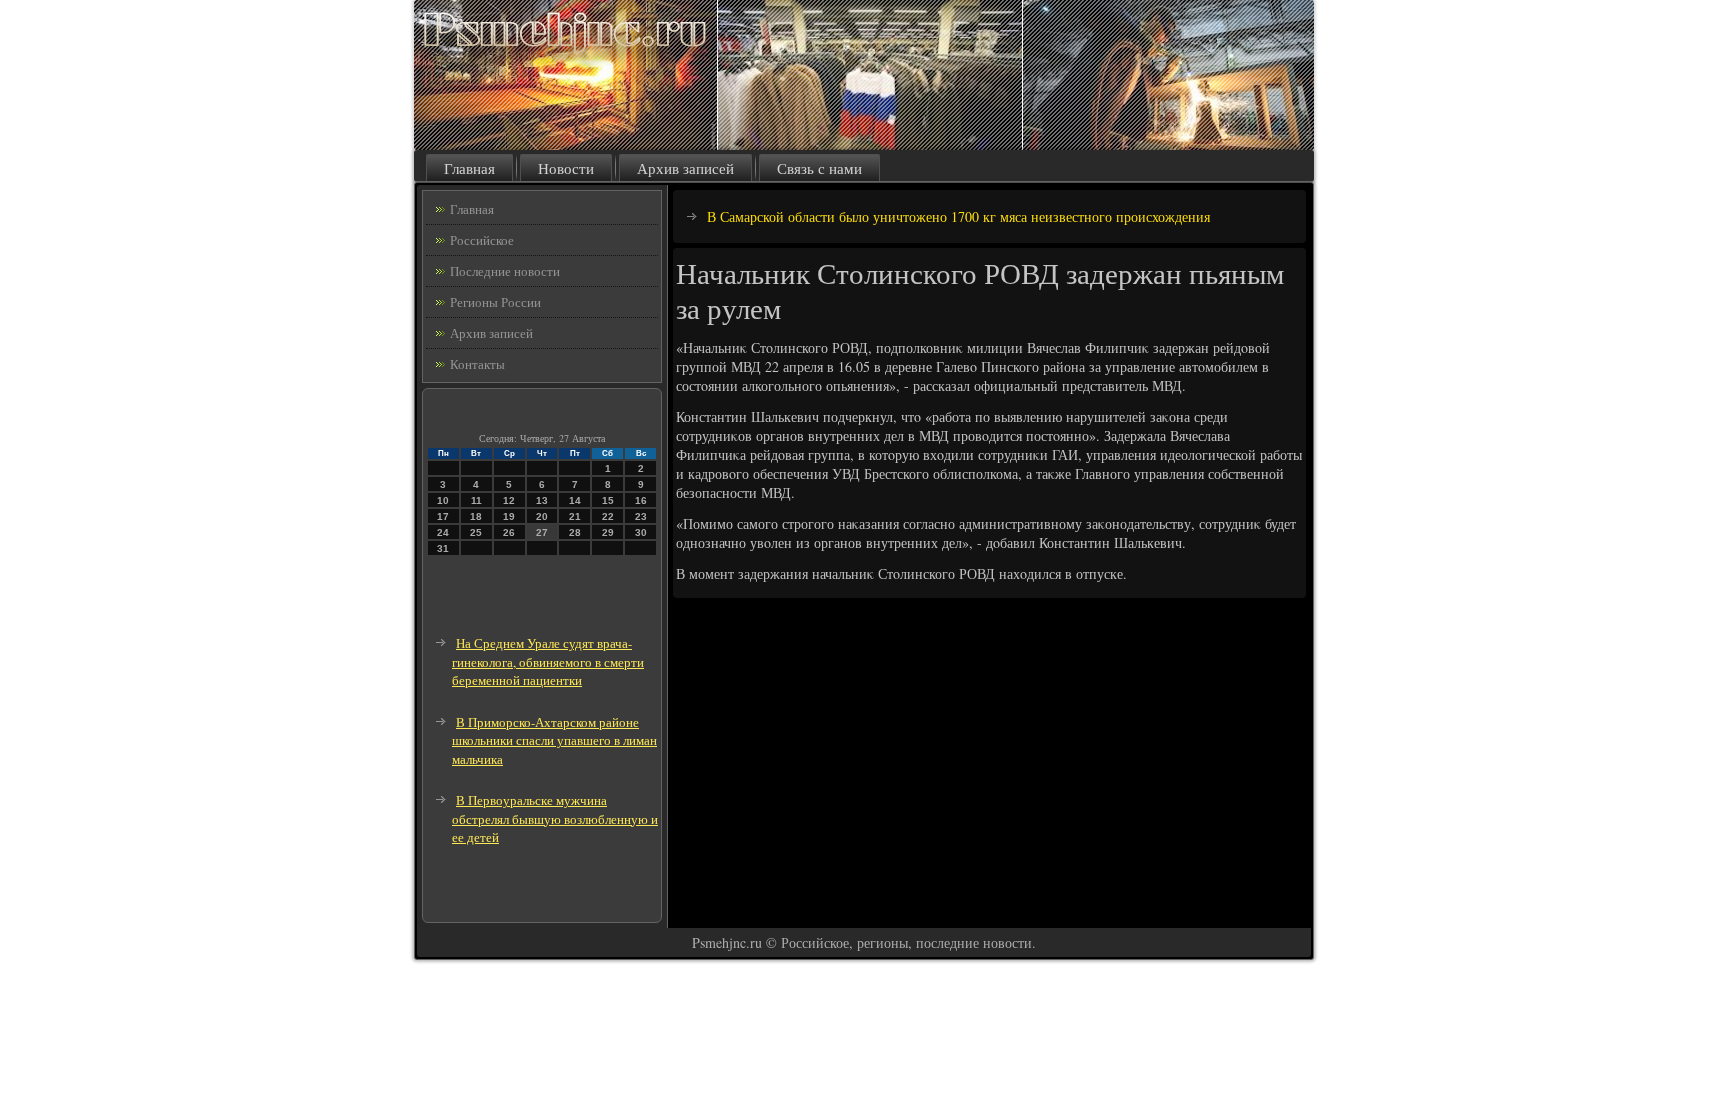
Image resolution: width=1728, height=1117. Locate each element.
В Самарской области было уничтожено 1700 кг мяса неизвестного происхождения (958, 216)
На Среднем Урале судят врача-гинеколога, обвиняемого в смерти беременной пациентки (548, 661)
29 (608, 532)
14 (575, 500)
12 (509, 500)
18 (476, 516)
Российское (482, 240)
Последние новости (505, 271)
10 (443, 500)
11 (476, 500)
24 (443, 532)
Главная (469, 168)
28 (575, 532)
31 (443, 548)
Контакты (477, 364)
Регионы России (495, 302)
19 (509, 516)
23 (641, 516)
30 (641, 532)
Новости (566, 168)
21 (575, 516)
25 (476, 532)
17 (443, 516)
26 (509, 532)
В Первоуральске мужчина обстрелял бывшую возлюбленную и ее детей (555, 818)
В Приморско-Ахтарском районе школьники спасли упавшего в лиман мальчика (554, 740)
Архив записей (685, 168)
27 (542, 532)
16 (641, 500)
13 (542, 500)
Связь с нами (819, 168)
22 (608, 516)
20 (542, 516)
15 (608, 500)
